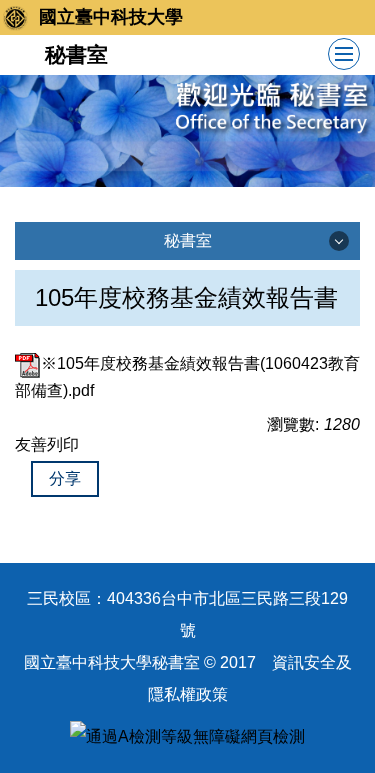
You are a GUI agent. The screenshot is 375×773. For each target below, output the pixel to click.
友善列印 (47, 444)
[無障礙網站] (187, 736)
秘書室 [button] (188, 240)
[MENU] (344, 54)
